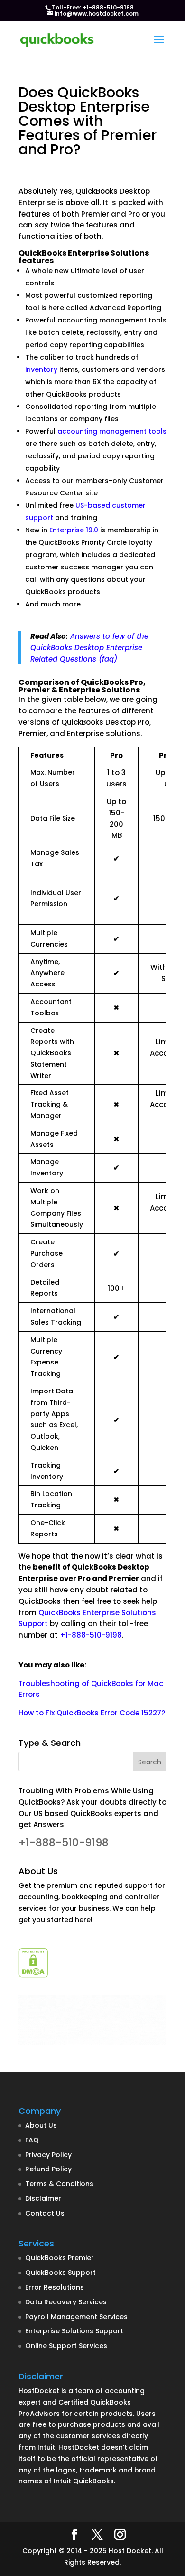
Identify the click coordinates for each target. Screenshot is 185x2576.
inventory (41, 369)
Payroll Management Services (76, 2317)
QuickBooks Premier (60, 2258)
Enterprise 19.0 (74, 530)
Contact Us (45, 2213)
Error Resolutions (55, 2287)
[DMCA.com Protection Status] (33, 1975)
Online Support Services (66, 2346)
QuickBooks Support (60, 2273)
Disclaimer (43, 2198)
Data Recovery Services (66, 2302)
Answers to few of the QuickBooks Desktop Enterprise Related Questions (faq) (89, 648)
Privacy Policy (48, 2155)
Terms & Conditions (59, 2184)
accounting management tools (112, 431)
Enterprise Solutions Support (74, 2331)
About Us (41, 2125)
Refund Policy (48, 2169)
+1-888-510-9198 (91, 1635)
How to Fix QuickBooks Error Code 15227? (92, 1713)
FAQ (32, 2140)
